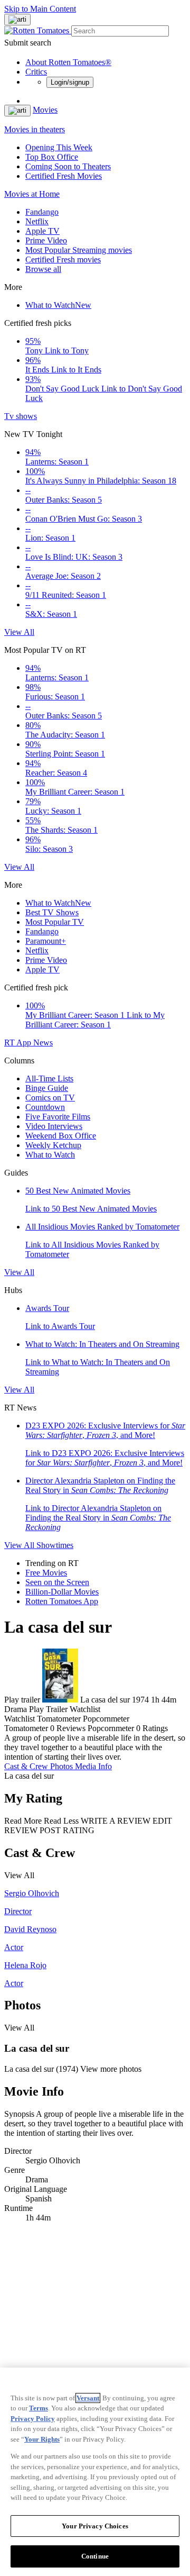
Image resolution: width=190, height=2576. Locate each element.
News (43, 1043)
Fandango (42, 212)
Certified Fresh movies (63, 260)
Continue (95, 2556)
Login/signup (70, 82)
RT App (19, 1043)
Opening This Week (59, 147)
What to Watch (58, 305)
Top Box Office (52, 157)
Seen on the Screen (57, 1582)
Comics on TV (50, 1098)
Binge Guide (47, 1088)
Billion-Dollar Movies (62, 1592)
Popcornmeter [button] (111, 1728)
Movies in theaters (35, 129)
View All (19, 632)
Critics (36, 72)
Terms (39, 2408)
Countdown (45, 1107)
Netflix (37, 221)
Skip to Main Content (40, 9)
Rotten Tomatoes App (62, 1601)
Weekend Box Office (61, 1136)
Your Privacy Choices (95, 2526)
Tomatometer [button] (26, 1728)
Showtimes (55, 1545)
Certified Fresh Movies (64, 176)
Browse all (43, 269)
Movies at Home (32, 194)
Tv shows (21, 416)
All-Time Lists (49, 1078)
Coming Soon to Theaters (68, 166)
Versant (88, 2398)
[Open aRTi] (17, 20)
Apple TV (42, 231)
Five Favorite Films (58, 1117)
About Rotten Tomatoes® (68, 62)
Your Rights (42, 2439)
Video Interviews (54, 1126)
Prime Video (46, 240)
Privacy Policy (33, 2419)
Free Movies (46, 1573)
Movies (45, 110)
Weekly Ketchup (53, 1145)
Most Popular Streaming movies (79, 250)
